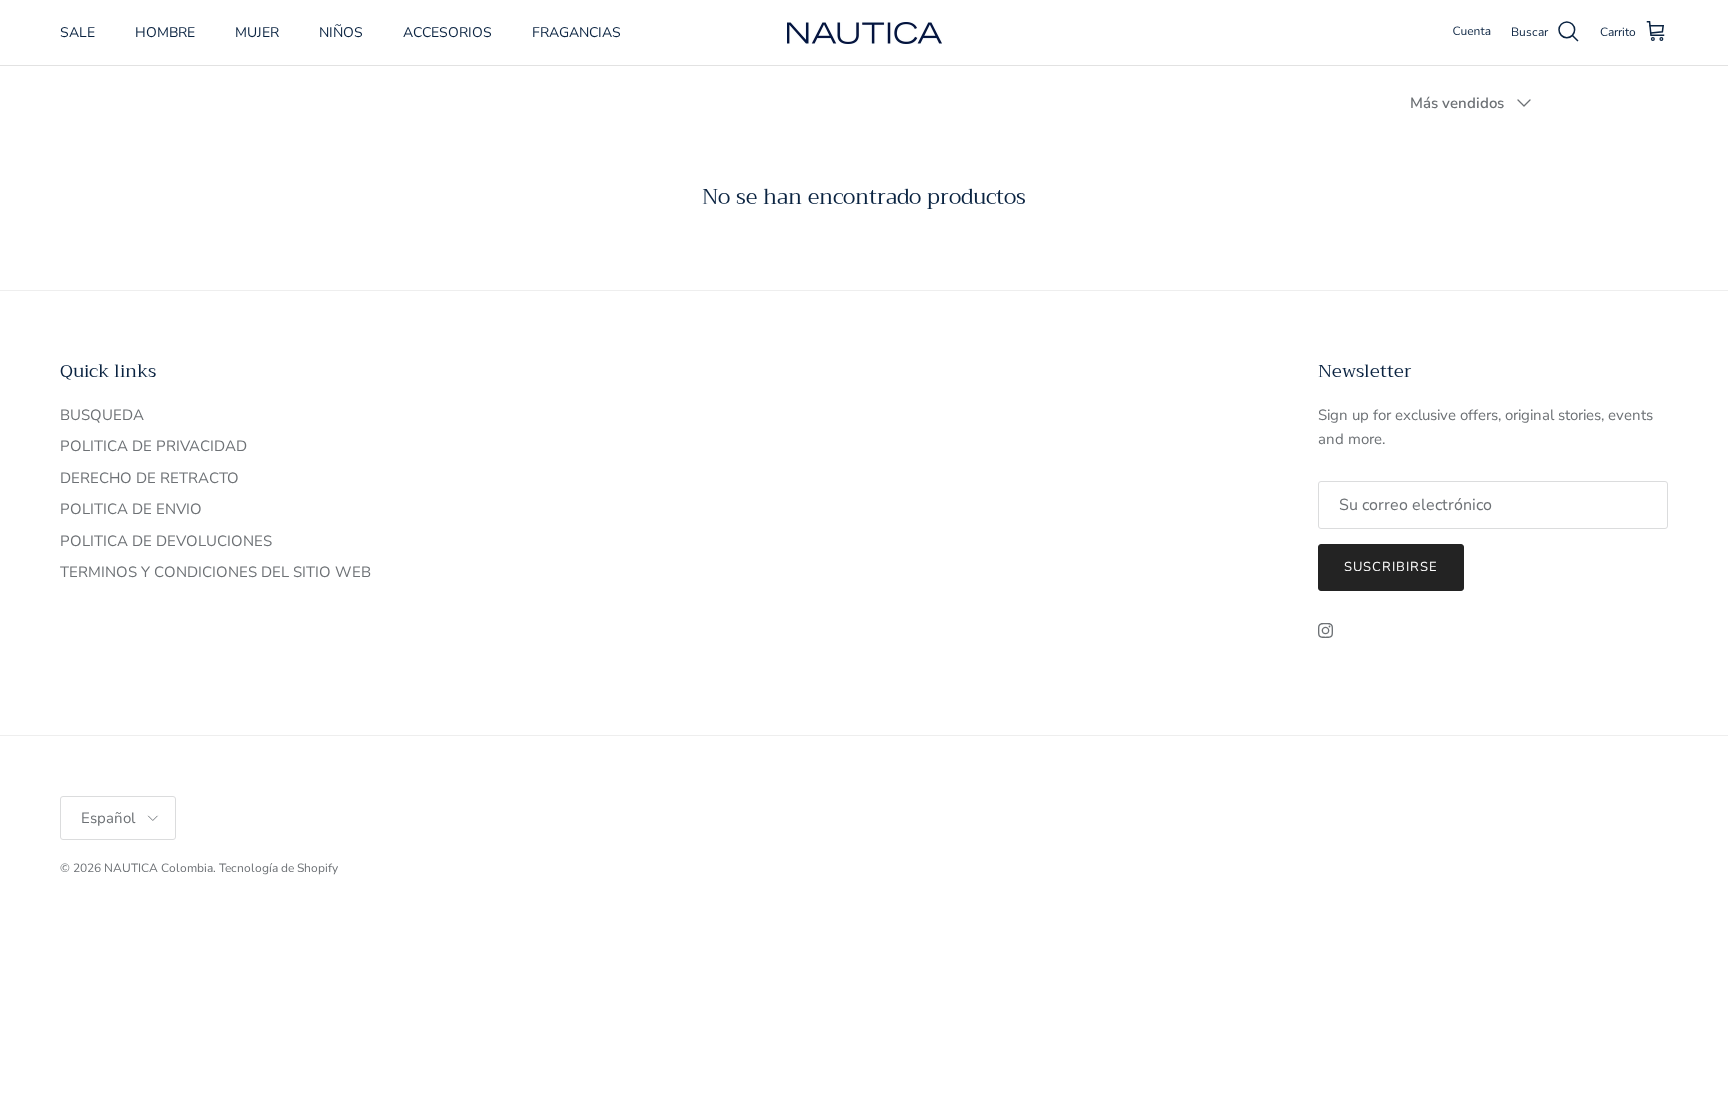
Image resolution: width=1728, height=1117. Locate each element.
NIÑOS (341, 32)
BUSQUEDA (102, 415)
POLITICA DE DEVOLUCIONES (166, 541)
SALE (77, 32)
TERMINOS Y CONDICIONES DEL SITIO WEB (215, 572)
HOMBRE (165, 32)
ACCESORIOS (447, 32)
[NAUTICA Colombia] (864, 33)
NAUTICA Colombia (158, 868)
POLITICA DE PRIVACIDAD (153, 446)
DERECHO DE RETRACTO (149, 478)
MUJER (257, 32)
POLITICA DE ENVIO (131, 509)
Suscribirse (1391, 567)
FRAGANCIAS (576, 32)
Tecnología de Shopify (278, 868)
